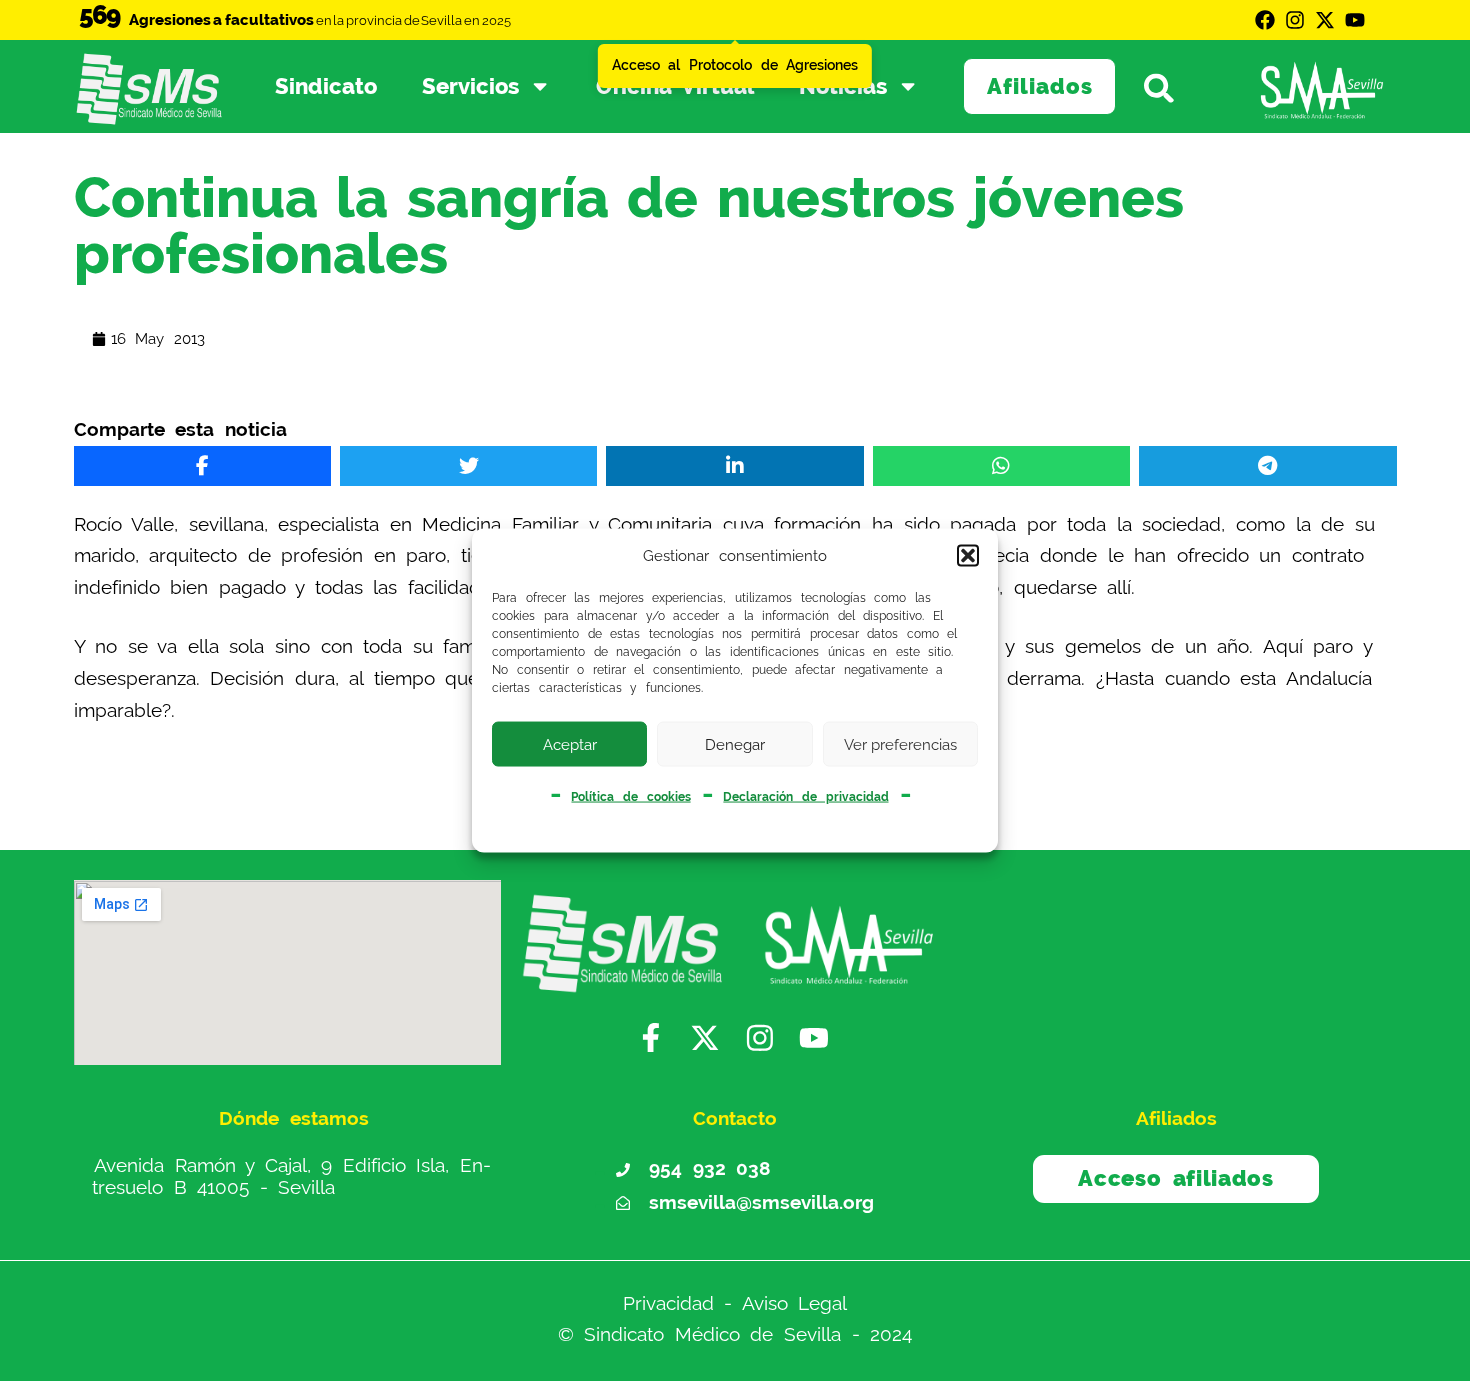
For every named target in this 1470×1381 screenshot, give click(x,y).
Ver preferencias (900, 744)
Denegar (735, 744)
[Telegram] (1267, 466)
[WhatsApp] (1001, 466)
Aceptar (570, 744)
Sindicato (326, 86)
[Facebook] (1265, 20)
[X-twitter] (1325, 20)
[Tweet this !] (468, 466)
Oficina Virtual (675, 86)
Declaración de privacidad (805, 797)
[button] (968, 556)
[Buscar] (1169, 87)
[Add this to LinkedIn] (734, 466)
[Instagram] (1295, 20)
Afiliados (1040, 86)
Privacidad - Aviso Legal (735, 1303)
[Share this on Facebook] (202, 466)
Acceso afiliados (1175, 1178)
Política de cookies (630, 797)
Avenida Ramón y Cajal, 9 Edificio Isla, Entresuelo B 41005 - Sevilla (291, 1176)
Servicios (470, 86)
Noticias (843, 86)
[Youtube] (1355, 20)
